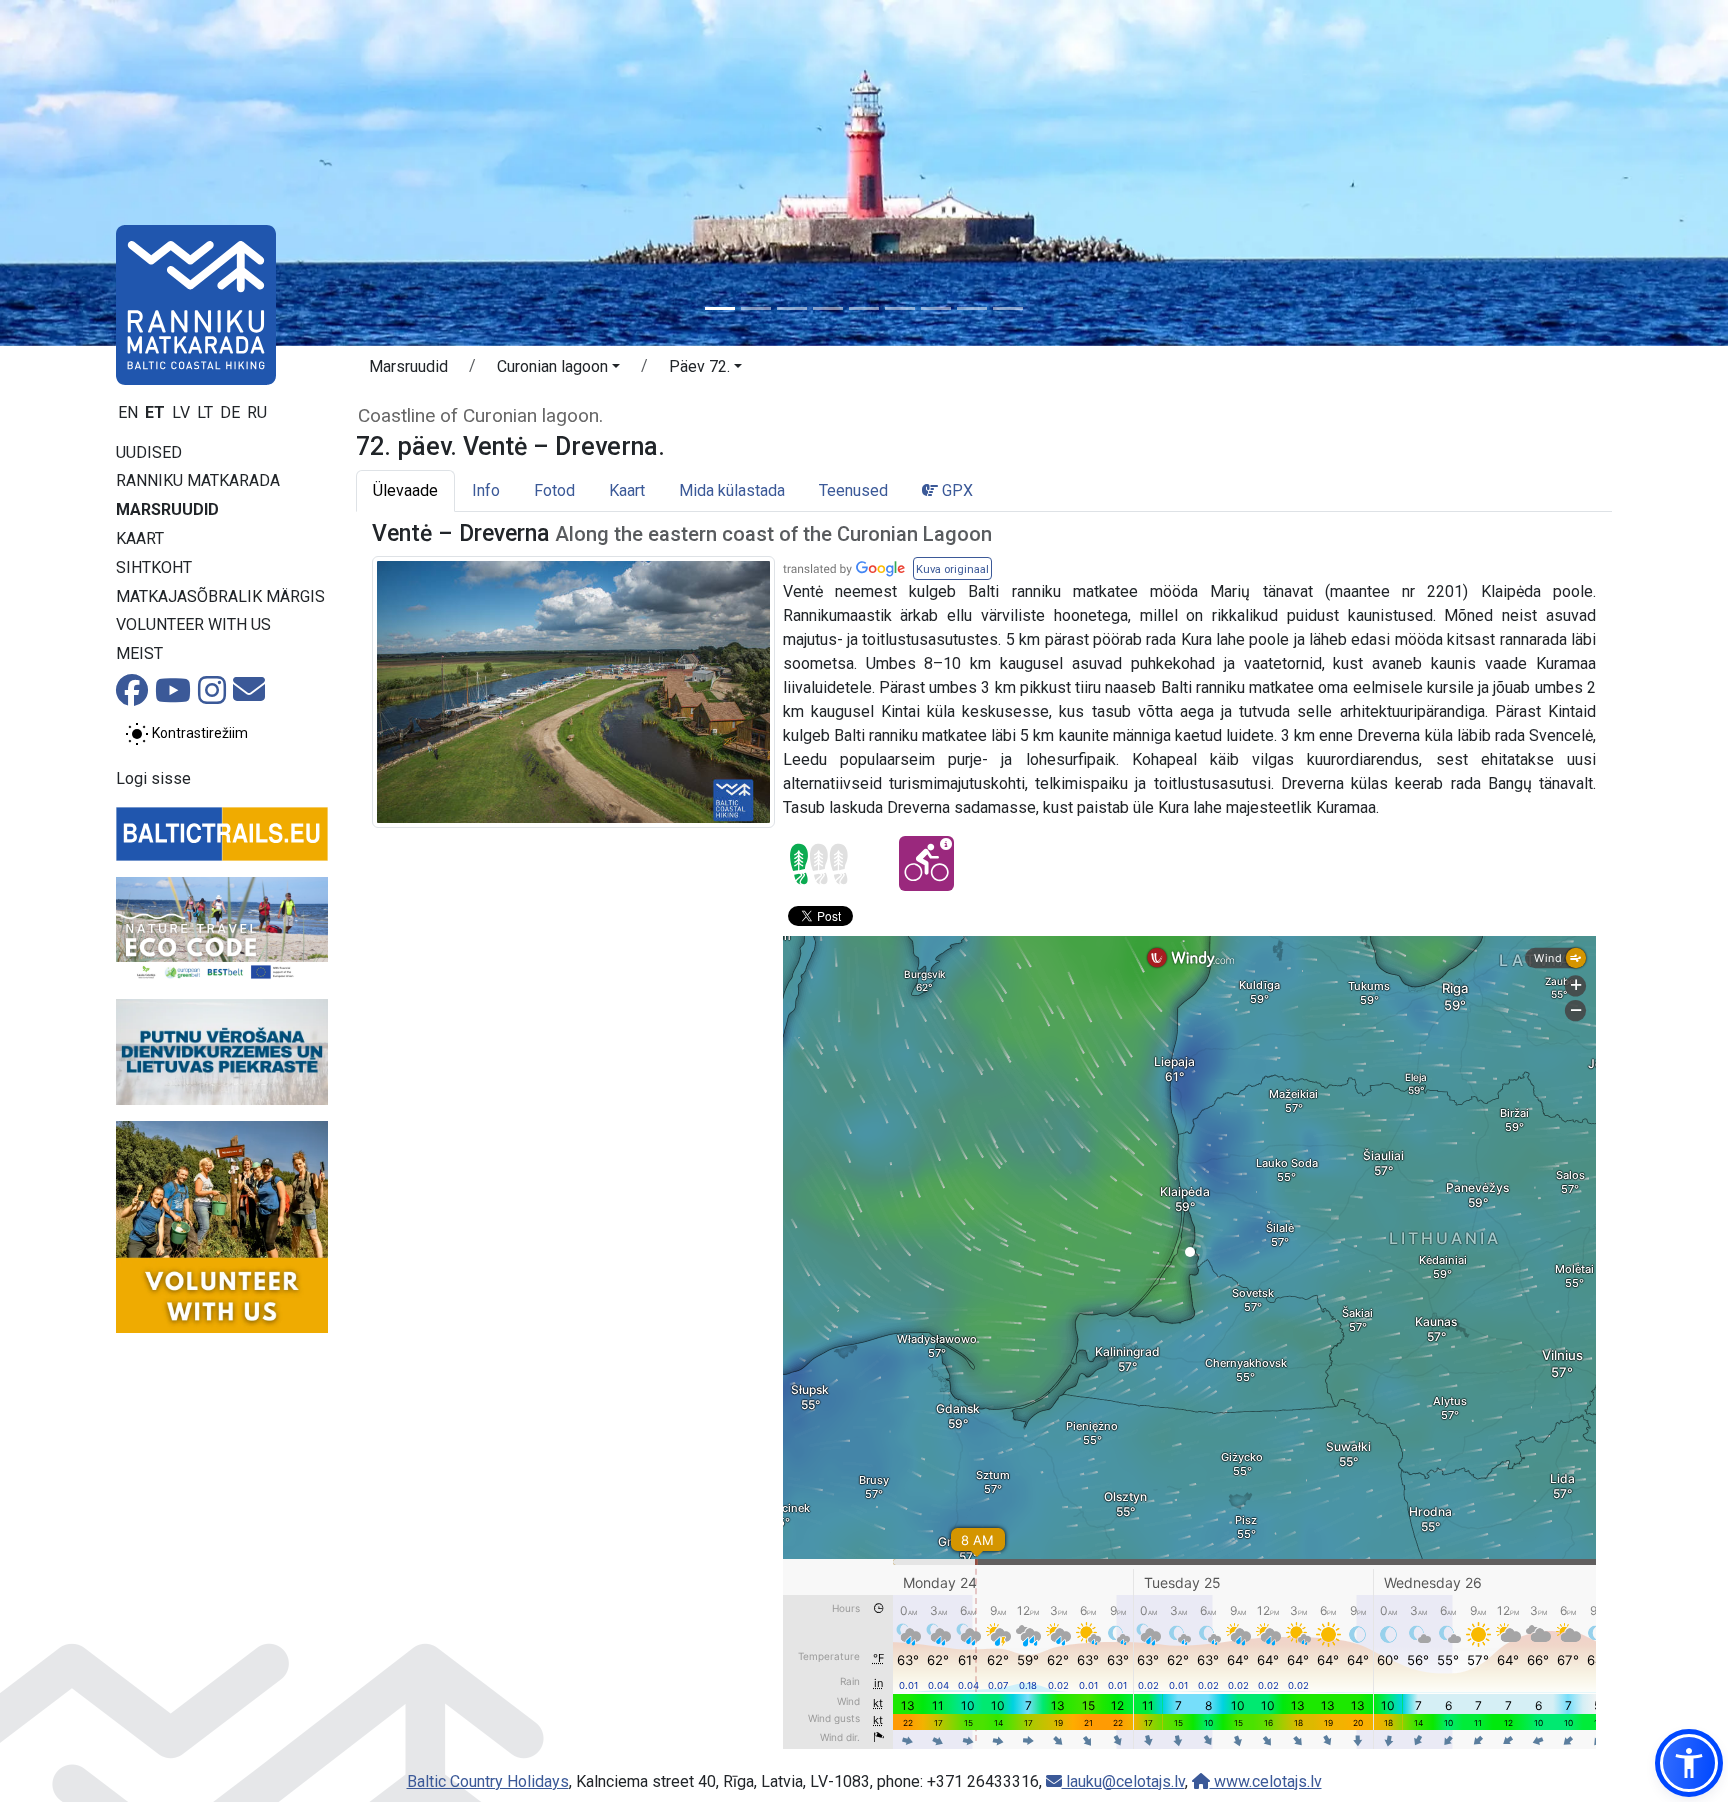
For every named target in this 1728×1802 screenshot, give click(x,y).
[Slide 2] (756, 308)
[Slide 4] (828, 308)
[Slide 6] (900, 308)
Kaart (140, 538)
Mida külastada (732, 490)
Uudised (149, 452)
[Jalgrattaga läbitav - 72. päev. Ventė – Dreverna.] (926, 863)
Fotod (554, 490)
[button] (558, 370)
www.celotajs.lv (1266, 1781)
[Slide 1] (720, 308)
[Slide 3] (792, 308)
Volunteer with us (193, 624)
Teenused (853, 490)
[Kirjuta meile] (249, 695)
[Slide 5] (864, 308)
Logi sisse (153, 778)
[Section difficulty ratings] (819, 864)
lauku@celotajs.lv (1123, 1781)
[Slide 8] (972, 308)
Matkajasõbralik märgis (220, 596)
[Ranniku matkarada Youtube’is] (173, 696)
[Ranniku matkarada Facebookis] (132, 696)
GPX (955, 490)
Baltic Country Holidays (488, 1781)
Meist (139, 653)
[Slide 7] (936, 308)
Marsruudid (167, 509)
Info (486, 490)
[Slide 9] (1008, 308)
